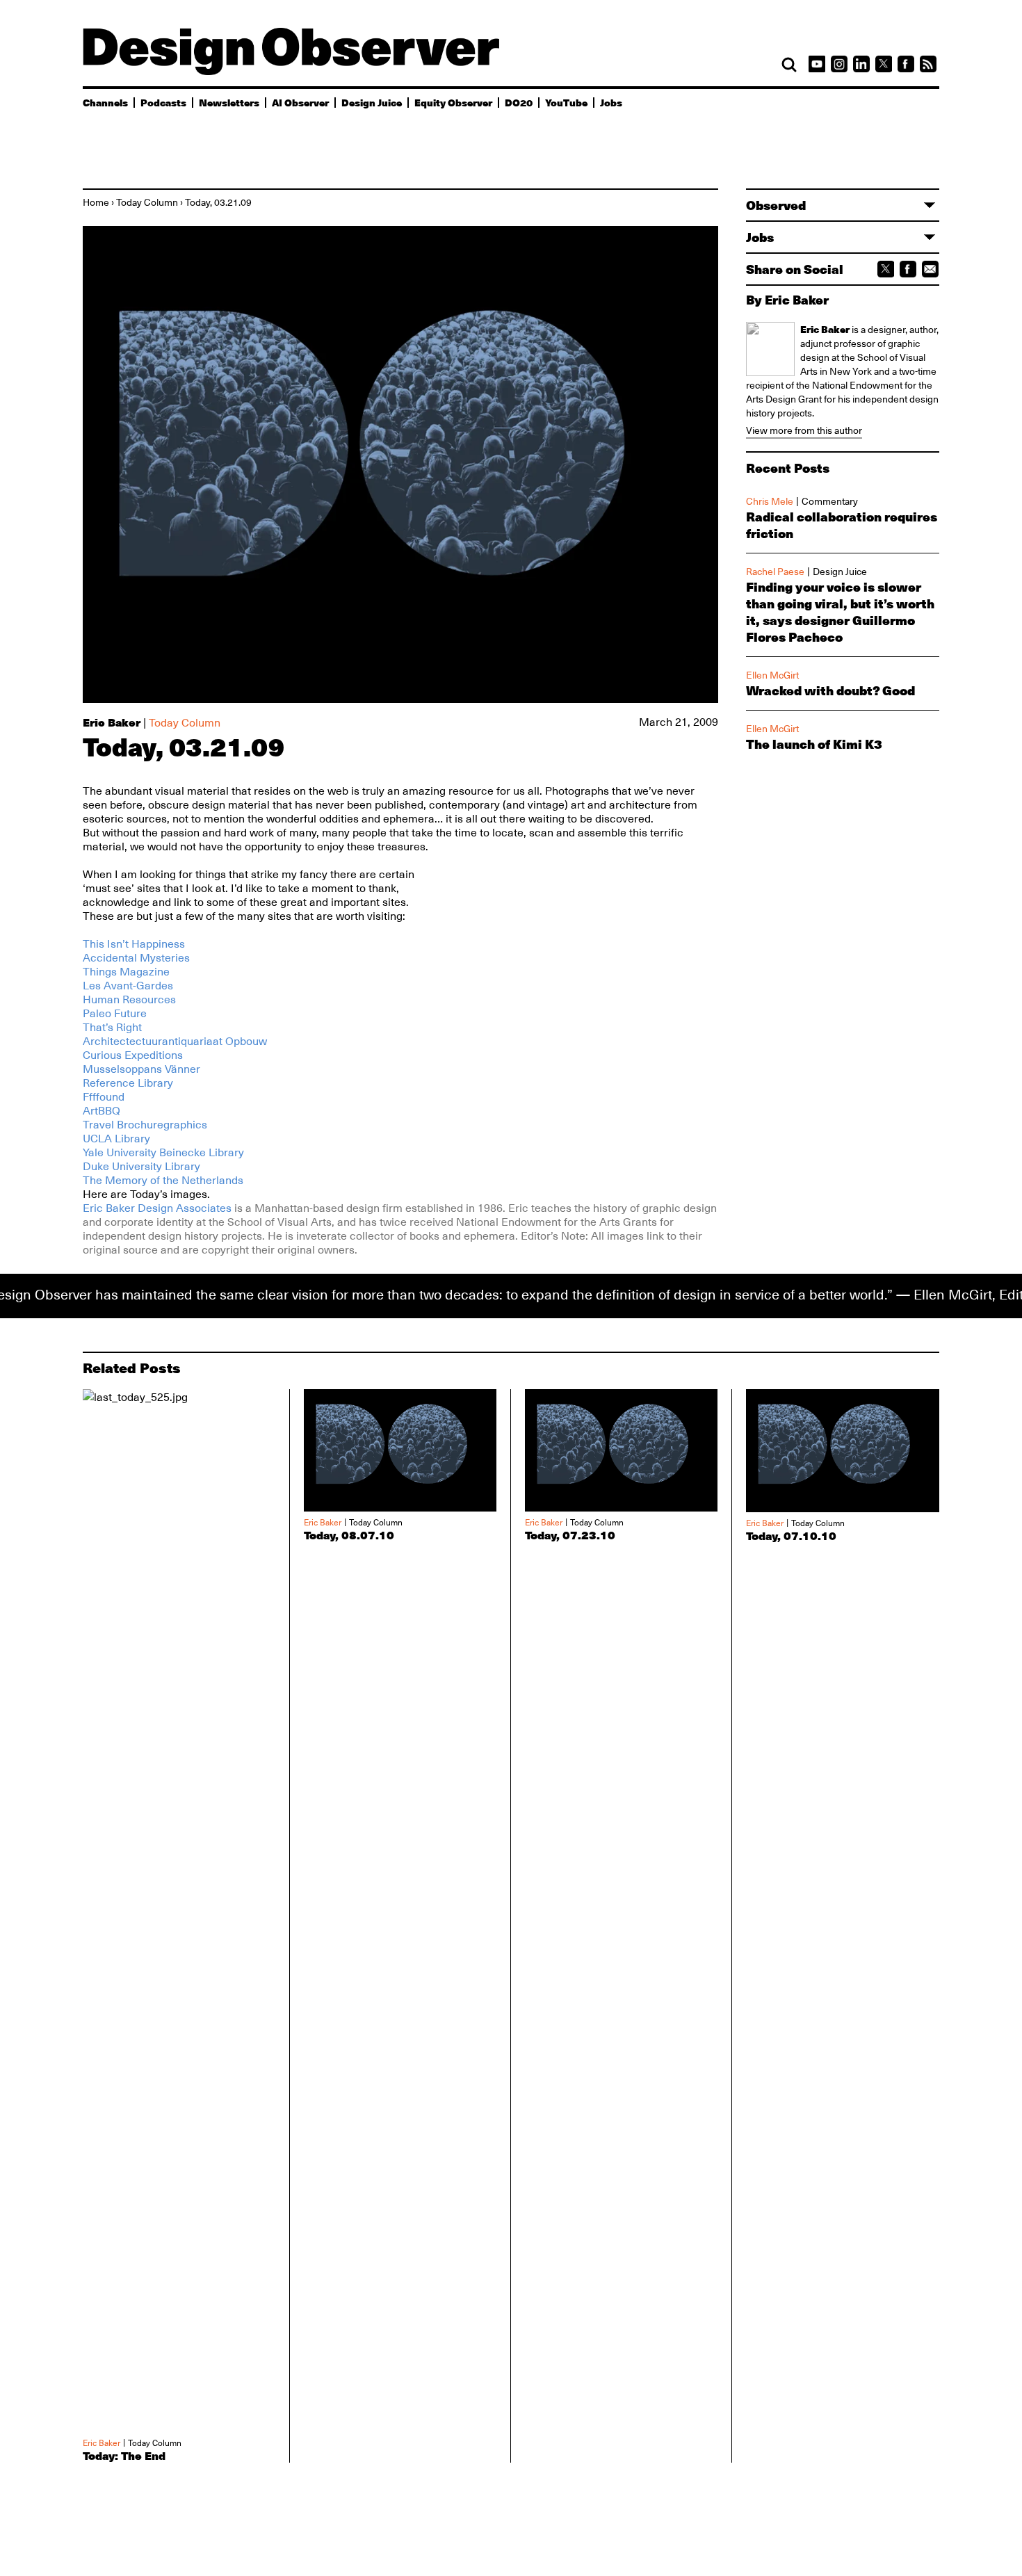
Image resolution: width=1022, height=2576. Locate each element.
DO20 (519, 102)
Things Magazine (126, 972)
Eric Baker (112, 722)
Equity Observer (453, 102)
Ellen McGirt (772, 675)
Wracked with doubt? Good (830, 690)
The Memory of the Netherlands (163, 1181)
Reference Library (128, 1083)
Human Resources (129, 1000)
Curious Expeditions (133, 1055)
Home (96, 202)
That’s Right (112, 1028)
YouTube (566, 102)
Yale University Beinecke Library (163, 1153)
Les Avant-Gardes (128, 986)
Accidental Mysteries (136, 958)
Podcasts (163, 102)
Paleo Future (115, 1014)
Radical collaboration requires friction (842, 525)
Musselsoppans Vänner (141, 1069)
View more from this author (804, 430)
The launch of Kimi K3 (814, 744)
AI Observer (300, 102)
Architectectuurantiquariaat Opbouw (175, 1042)
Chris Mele (770, 501)
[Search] (789, 65)
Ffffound (104, 1097)
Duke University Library (141, 1167)
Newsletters (229, 102)
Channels (105, 102)
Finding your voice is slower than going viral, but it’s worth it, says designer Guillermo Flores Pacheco (840, 612)
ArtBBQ (102, 1111)
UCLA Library (116, 1139)
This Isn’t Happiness (134, 944)
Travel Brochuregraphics (145, 1125)
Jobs (611, 102)
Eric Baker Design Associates (159, 1208)
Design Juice (372, 102)
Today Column (147, 202)
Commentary (830, 501)
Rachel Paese (775, 572)
